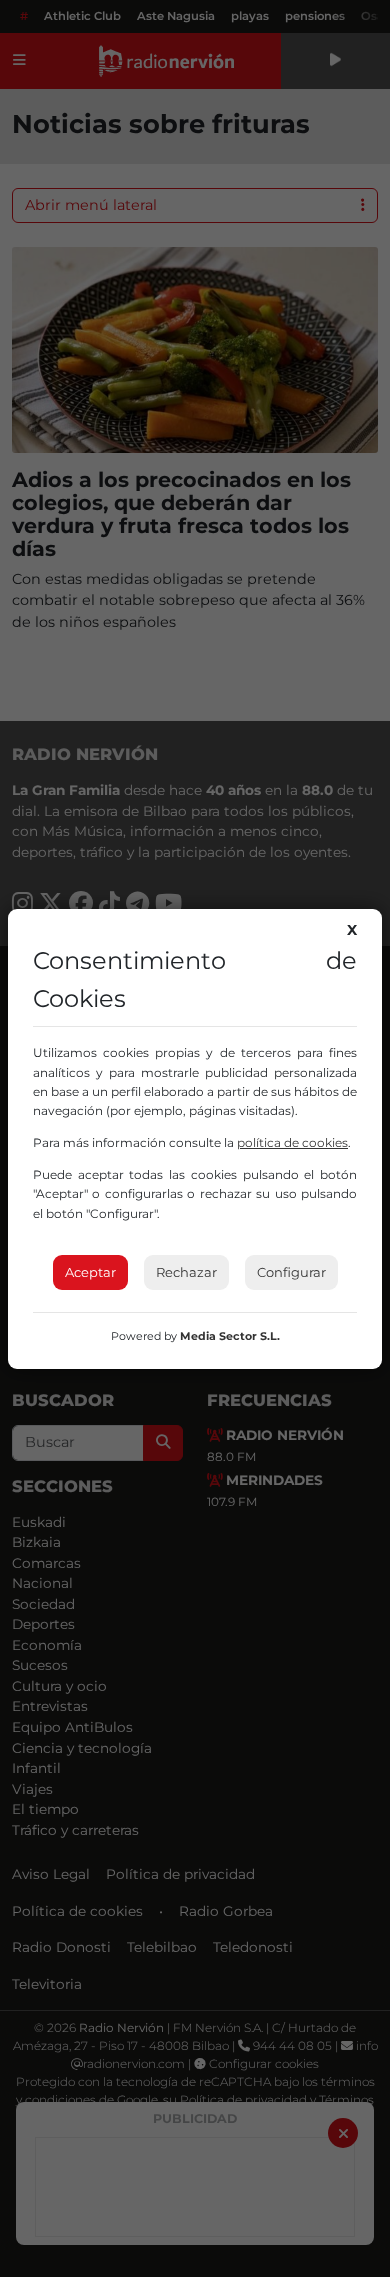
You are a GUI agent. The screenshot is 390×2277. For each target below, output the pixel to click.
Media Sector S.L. (230, 1336)
